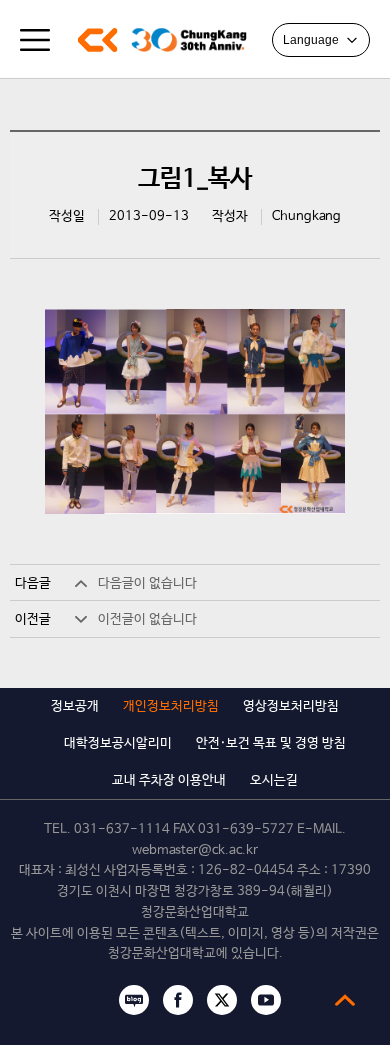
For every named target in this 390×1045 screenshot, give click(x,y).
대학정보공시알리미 (118, 743)
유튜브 (266, 1000)
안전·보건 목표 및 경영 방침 (271, 743)
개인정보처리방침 (171, 706)
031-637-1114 (122, 829)
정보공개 (75, 706)
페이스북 (178, 1000)
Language (311, 40)
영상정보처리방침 (291, 706)
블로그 (134, 1000)
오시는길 (274, 780)
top (345, 1000)
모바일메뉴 (35, 40)
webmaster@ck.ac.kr (195, 850)
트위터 (222, 1000)
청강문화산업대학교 (98, 40)
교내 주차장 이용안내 (169, 780)
